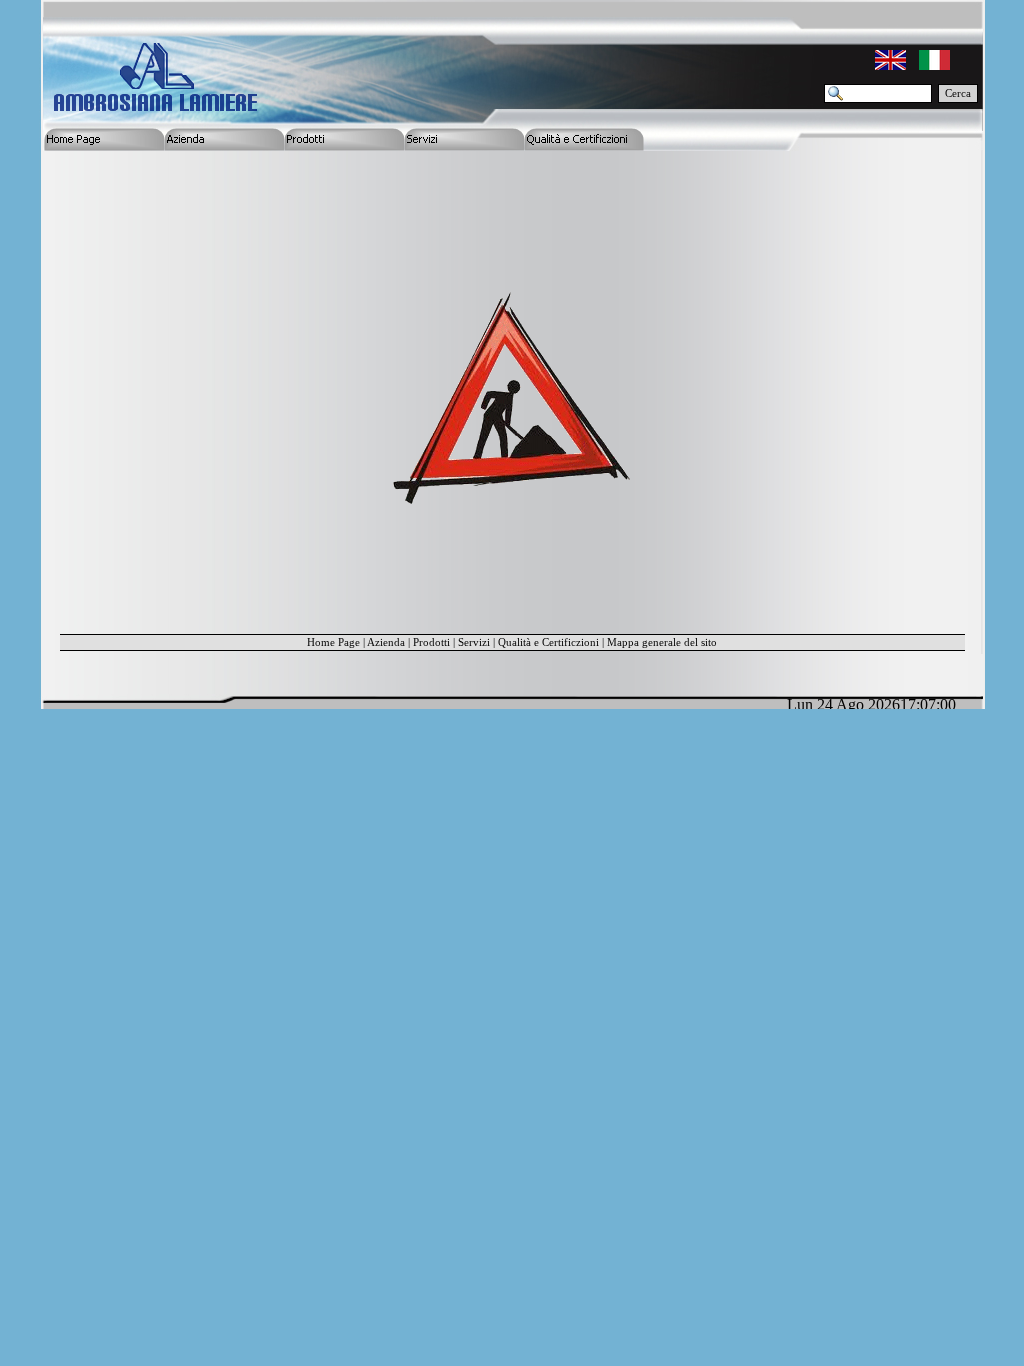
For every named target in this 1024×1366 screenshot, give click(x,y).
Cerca (958, 93)
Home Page (333, 642)
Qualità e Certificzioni (548, 642)
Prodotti (431, 642)
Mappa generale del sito (662, 642)
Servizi (474, 642)
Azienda (386, 642)
